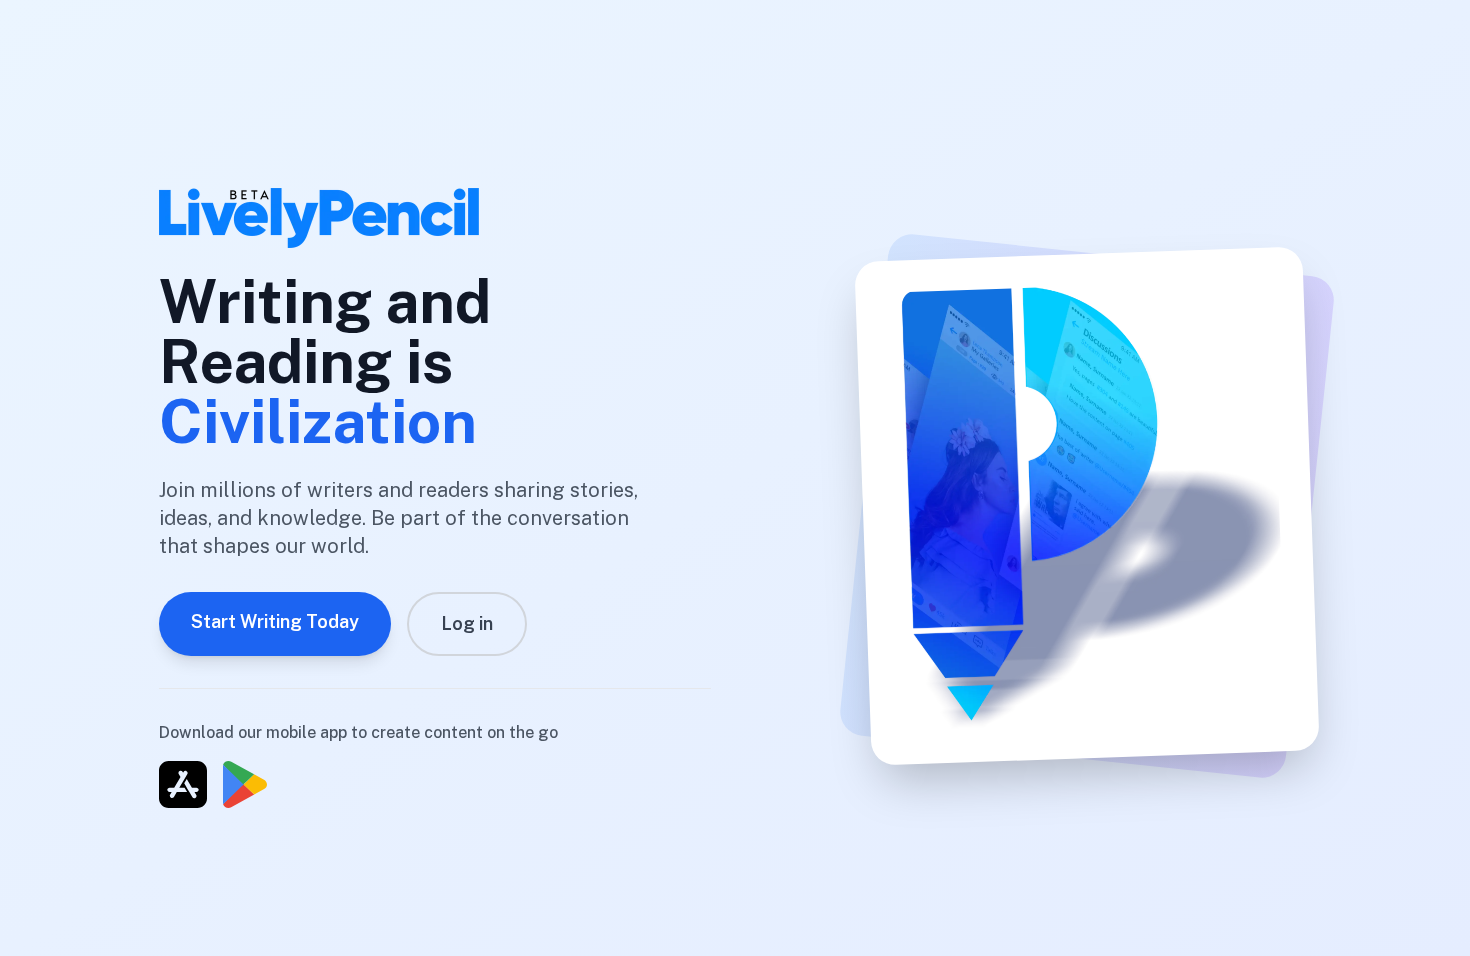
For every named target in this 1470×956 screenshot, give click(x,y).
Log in (467, 623)
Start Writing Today (275, 621)
